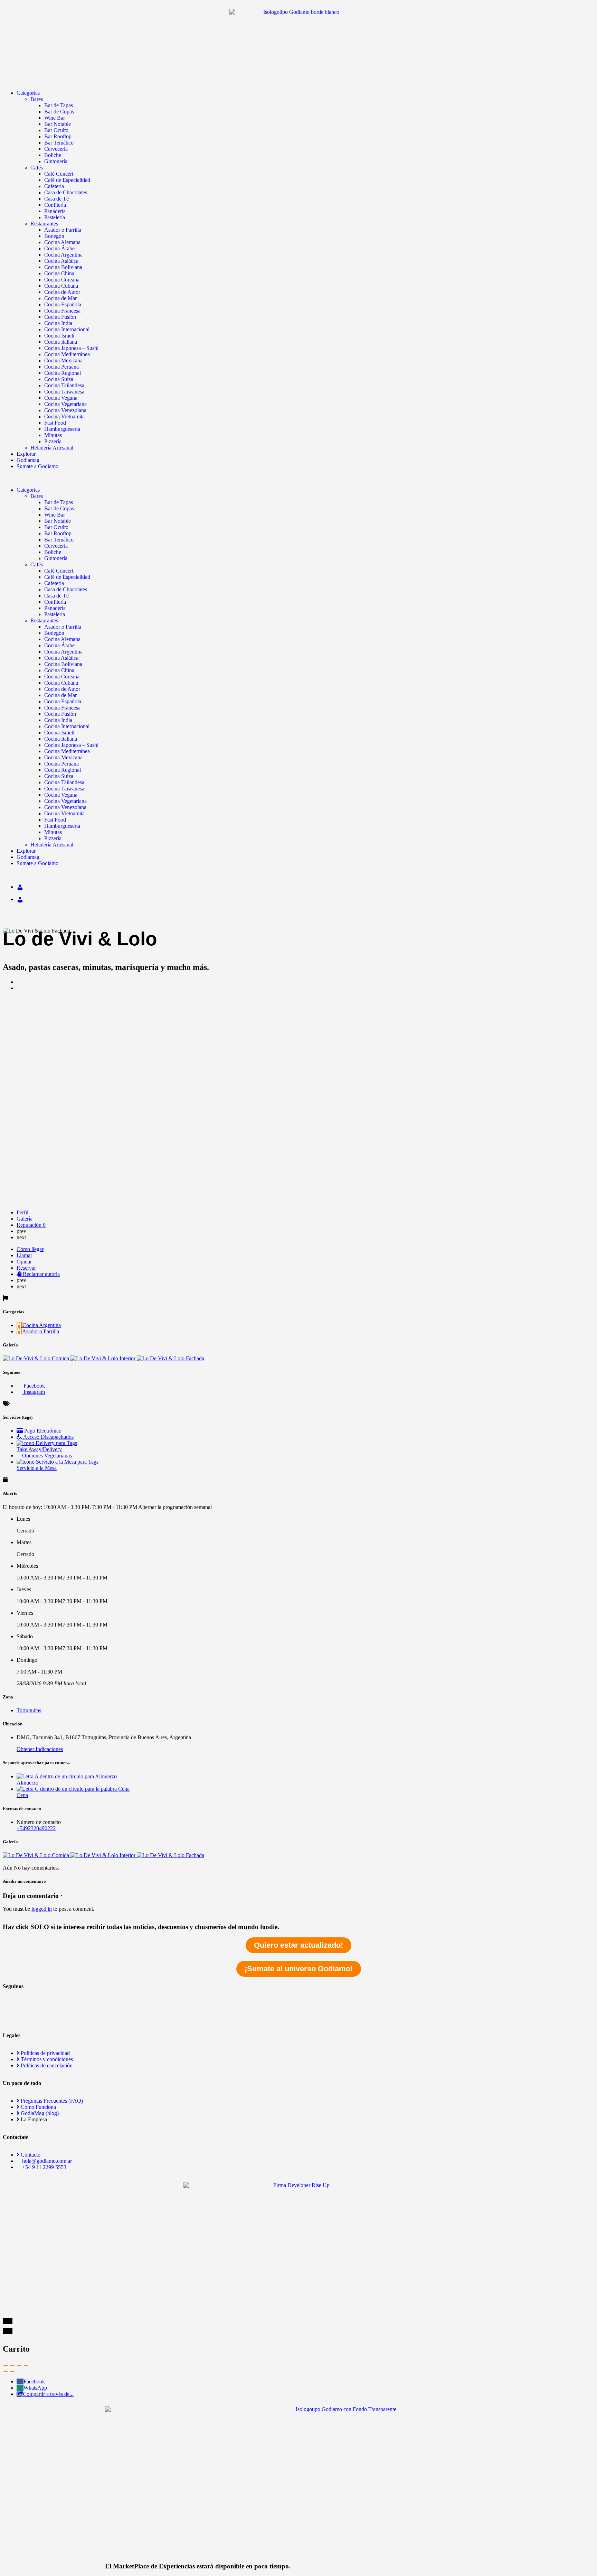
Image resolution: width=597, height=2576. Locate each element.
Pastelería (55, 217)
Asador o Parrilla (63, 230)
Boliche (53, 155)
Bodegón (54, 236)
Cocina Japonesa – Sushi (71, 348)
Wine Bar (55, 118)
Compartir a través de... (48, 2394)
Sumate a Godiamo (37, 466)
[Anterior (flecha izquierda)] (6, 2372)
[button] (298, 478)
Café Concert (59, 174)
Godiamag (28, 460)
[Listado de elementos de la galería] (37, 1358)
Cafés (37, 168)
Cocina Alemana (62, 242)
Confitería (55, 205)
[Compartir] (12, 2365)
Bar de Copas (59, 112)
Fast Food (55, 423)
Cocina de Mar (60, 298)
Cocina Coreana (62, 280)
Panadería (55, 211)
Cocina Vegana (61, 398)
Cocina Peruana (61, 367)
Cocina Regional (63, 373)
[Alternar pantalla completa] (19, 2365)
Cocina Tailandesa (64, 385)
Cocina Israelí (59, 336)
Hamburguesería (62, 429)
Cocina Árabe (59, 248)
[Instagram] (11, 2017)
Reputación (31, 1225)
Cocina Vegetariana (65, 404)
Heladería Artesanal (52, 448)
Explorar (26, 454)
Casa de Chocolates (66, 192)
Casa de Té (56, 199)
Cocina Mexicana (63, 360)
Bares (37, 99)
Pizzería (53, 441)
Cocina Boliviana (63, 267)
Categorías (28, 93)
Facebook (34, 2382)
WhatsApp (35, 2388)
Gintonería (56, 161)
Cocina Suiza (59, 379)
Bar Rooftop (58, 136)
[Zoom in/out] (26, 2365)
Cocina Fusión (60, 317)
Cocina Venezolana (65, 410)
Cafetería (54, 186)
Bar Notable (58, 124)
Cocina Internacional (67, 329)
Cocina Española (63, 304)
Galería (25, 1219)
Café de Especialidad (67, 180)
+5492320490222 (36, 1828)
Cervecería (56, 149)
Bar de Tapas (59, 105)
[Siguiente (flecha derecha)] (12, 2372)
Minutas (53, 435)
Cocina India (58, 323)
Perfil (22, 1212)
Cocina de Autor (62, 292)
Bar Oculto (56, 130)
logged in (42, 1909)
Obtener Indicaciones (40, 1749)
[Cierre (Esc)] (6, 2365)
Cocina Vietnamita (64, 416)
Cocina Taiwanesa (64, 392)
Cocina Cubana (61, 286)
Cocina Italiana (61, 342)
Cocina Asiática (61, 261)
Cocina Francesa (62, 311)
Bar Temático (59, 143)
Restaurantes (44, 224)
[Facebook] (11, 1998)
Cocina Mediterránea (67, 354)
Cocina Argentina (63, 255)
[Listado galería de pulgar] (37, 1855)
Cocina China (59, 273)
